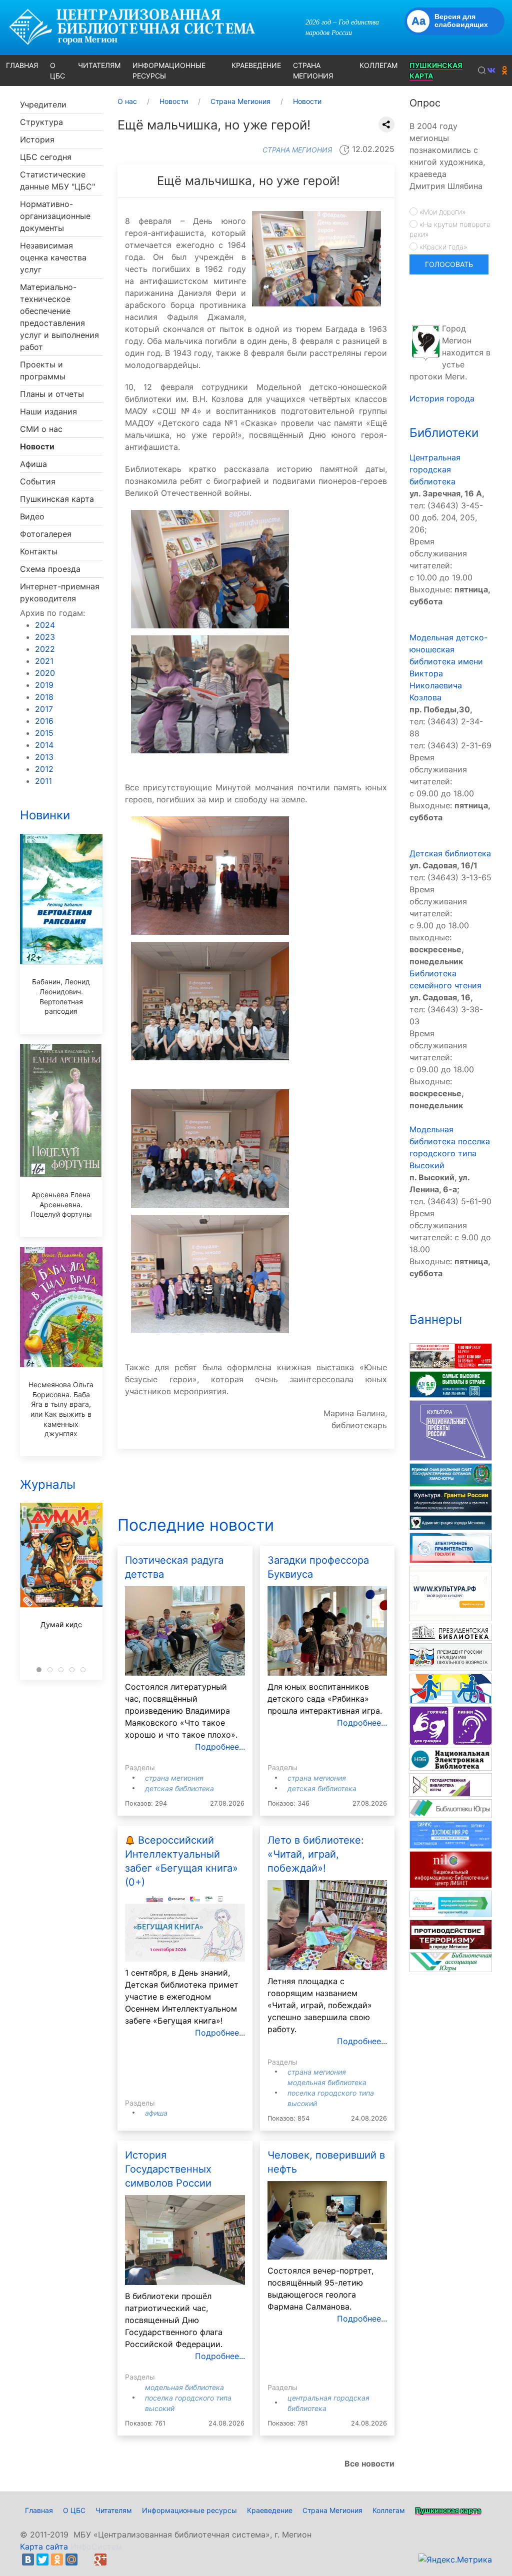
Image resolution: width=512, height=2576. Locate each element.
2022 (45, 649)
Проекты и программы (43, 370)
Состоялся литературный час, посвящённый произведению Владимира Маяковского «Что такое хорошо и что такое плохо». (181, 1711)
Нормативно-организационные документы (55, 216)
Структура (41, 122)
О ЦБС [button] (57, 70)
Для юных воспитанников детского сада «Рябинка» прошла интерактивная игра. (325, 1699)
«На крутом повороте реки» (450, 229)
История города (442, 398)
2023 (45, 637)
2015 (44, 733)
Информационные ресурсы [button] (169, 70)
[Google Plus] (100, 2560)
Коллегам (389, 2510)
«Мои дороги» (441, 212)
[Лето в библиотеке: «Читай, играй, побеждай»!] (327, 1924)
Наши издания (48, 411)
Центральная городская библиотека (435, 469)
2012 (44, 769)
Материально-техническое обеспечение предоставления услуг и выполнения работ (59, 317)
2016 (44, 721)
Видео (32, 516)
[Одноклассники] (57, 2560)
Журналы (48, 1484)
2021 (44, 661)
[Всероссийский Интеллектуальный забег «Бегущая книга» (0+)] (185, 1927)
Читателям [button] (99, 65)
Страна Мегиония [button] (313, 70)
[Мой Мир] (71, 2560)
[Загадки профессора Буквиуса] (327, 1630)
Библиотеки (444, 433)
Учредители (43, 104)
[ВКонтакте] (28, 2560)
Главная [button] (22, 65)
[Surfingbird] (115, 2560)
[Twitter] (42, 2560)
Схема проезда (50, 569)
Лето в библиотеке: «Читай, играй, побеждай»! (316, 1854)
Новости (37, 446)
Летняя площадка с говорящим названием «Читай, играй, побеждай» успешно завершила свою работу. (320, 2005)
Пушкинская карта (57, 499)
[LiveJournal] (86, 2560)
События (38, 481)
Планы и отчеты (52, 394)
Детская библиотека (179, 1788)
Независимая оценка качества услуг (53, 257)
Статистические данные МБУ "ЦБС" (57, 180)
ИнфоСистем (96, 2547)
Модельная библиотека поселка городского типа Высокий (331, 2093)
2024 (45, 625)
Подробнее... (220, 1747)
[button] (482, 70)
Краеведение (270, 2510)
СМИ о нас (41, 429)
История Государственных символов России (168, 2169)
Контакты (39, 551)
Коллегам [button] (378, 65)
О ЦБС (74, 2510)
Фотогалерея (46, 534)
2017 (44, 709)
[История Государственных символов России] (185, 2240)
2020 (45, 673)
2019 (44, 685)
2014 (44, 745)
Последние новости (196, 1525)
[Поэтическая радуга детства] (185, 1630)
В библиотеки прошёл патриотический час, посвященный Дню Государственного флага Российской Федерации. (174, 2320)
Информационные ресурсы (189, 2510)
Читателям (114, 2510)
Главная (39, 2510)
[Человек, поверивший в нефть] (327, 2220)
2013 (44, 757)
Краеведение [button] (256, 65)
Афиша (33, 464)
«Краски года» (442, 247)
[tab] (39, 1670)
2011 (43, 781)
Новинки (45, 815)
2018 (44, 697)
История (37, 139)
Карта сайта (44, 2547)
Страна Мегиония (174, 1778)
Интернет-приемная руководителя (60, 592)
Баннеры (436, 1319)
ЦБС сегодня (46, 157)
